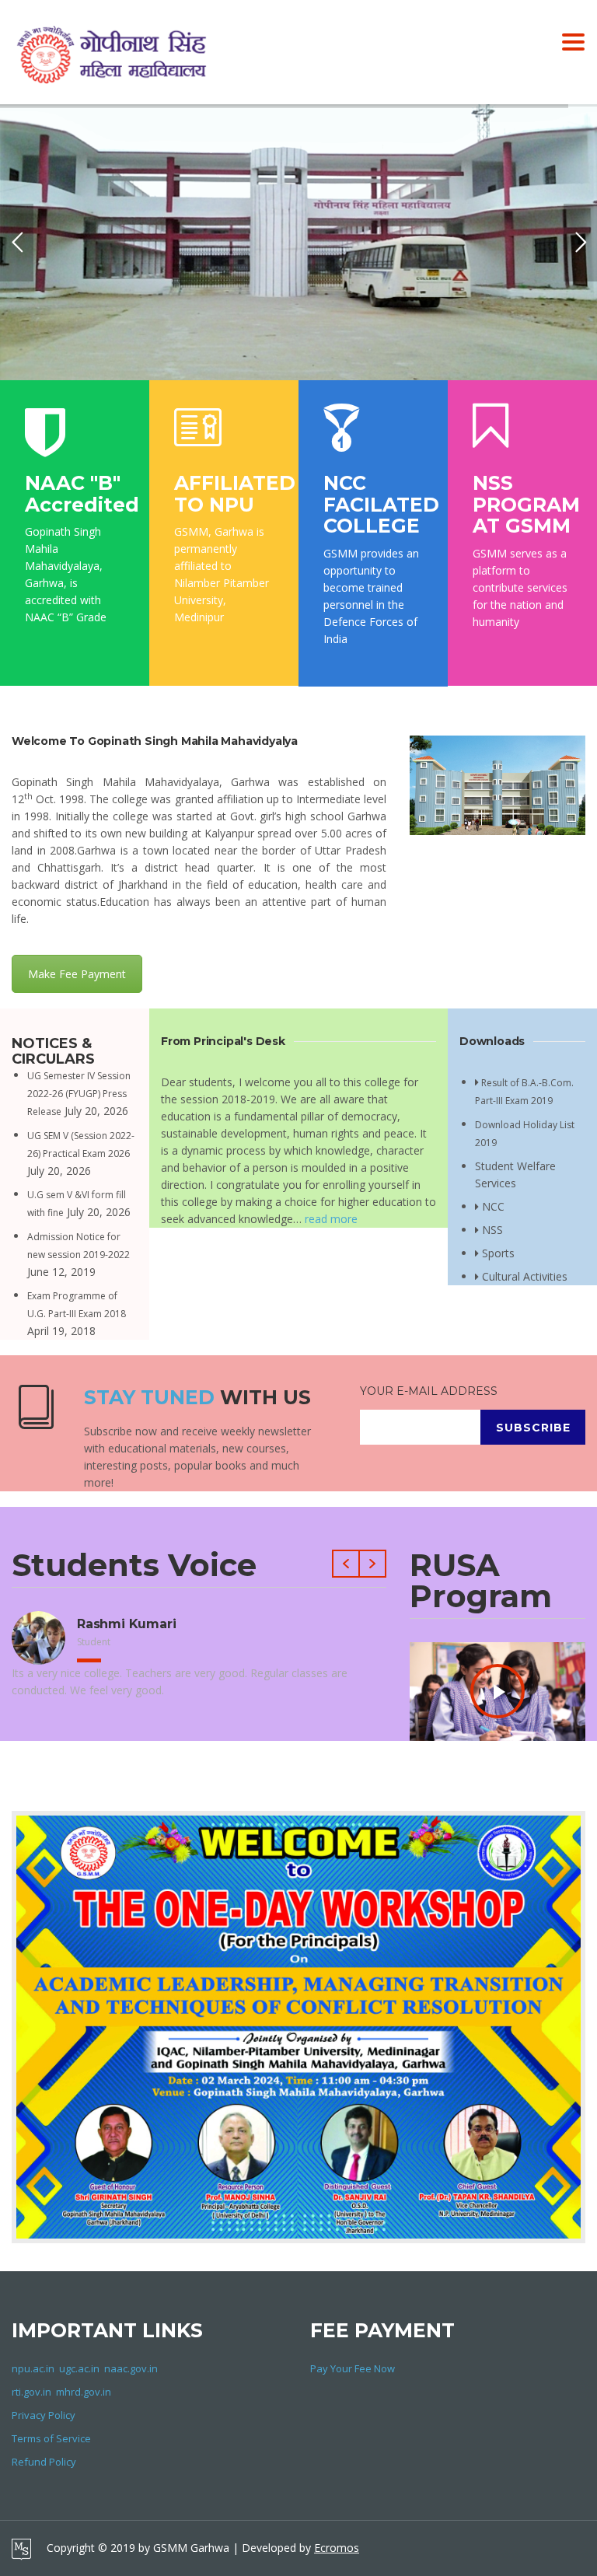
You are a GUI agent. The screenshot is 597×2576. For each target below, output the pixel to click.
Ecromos (337, 2548)
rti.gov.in (31, 2392)
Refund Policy (44, 2462)
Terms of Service (51, 2438)
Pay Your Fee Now (353, 2368)
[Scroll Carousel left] (346, 1564)
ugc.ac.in (79, 2368)
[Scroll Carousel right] (373, 1564)
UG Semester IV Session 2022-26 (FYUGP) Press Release (79, 1094)
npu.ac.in (33, 2368)
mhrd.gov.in (84, 2392)
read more (331, 1219)
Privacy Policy (44, 2415)
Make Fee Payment (77, 974)
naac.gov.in (131, 2368)
